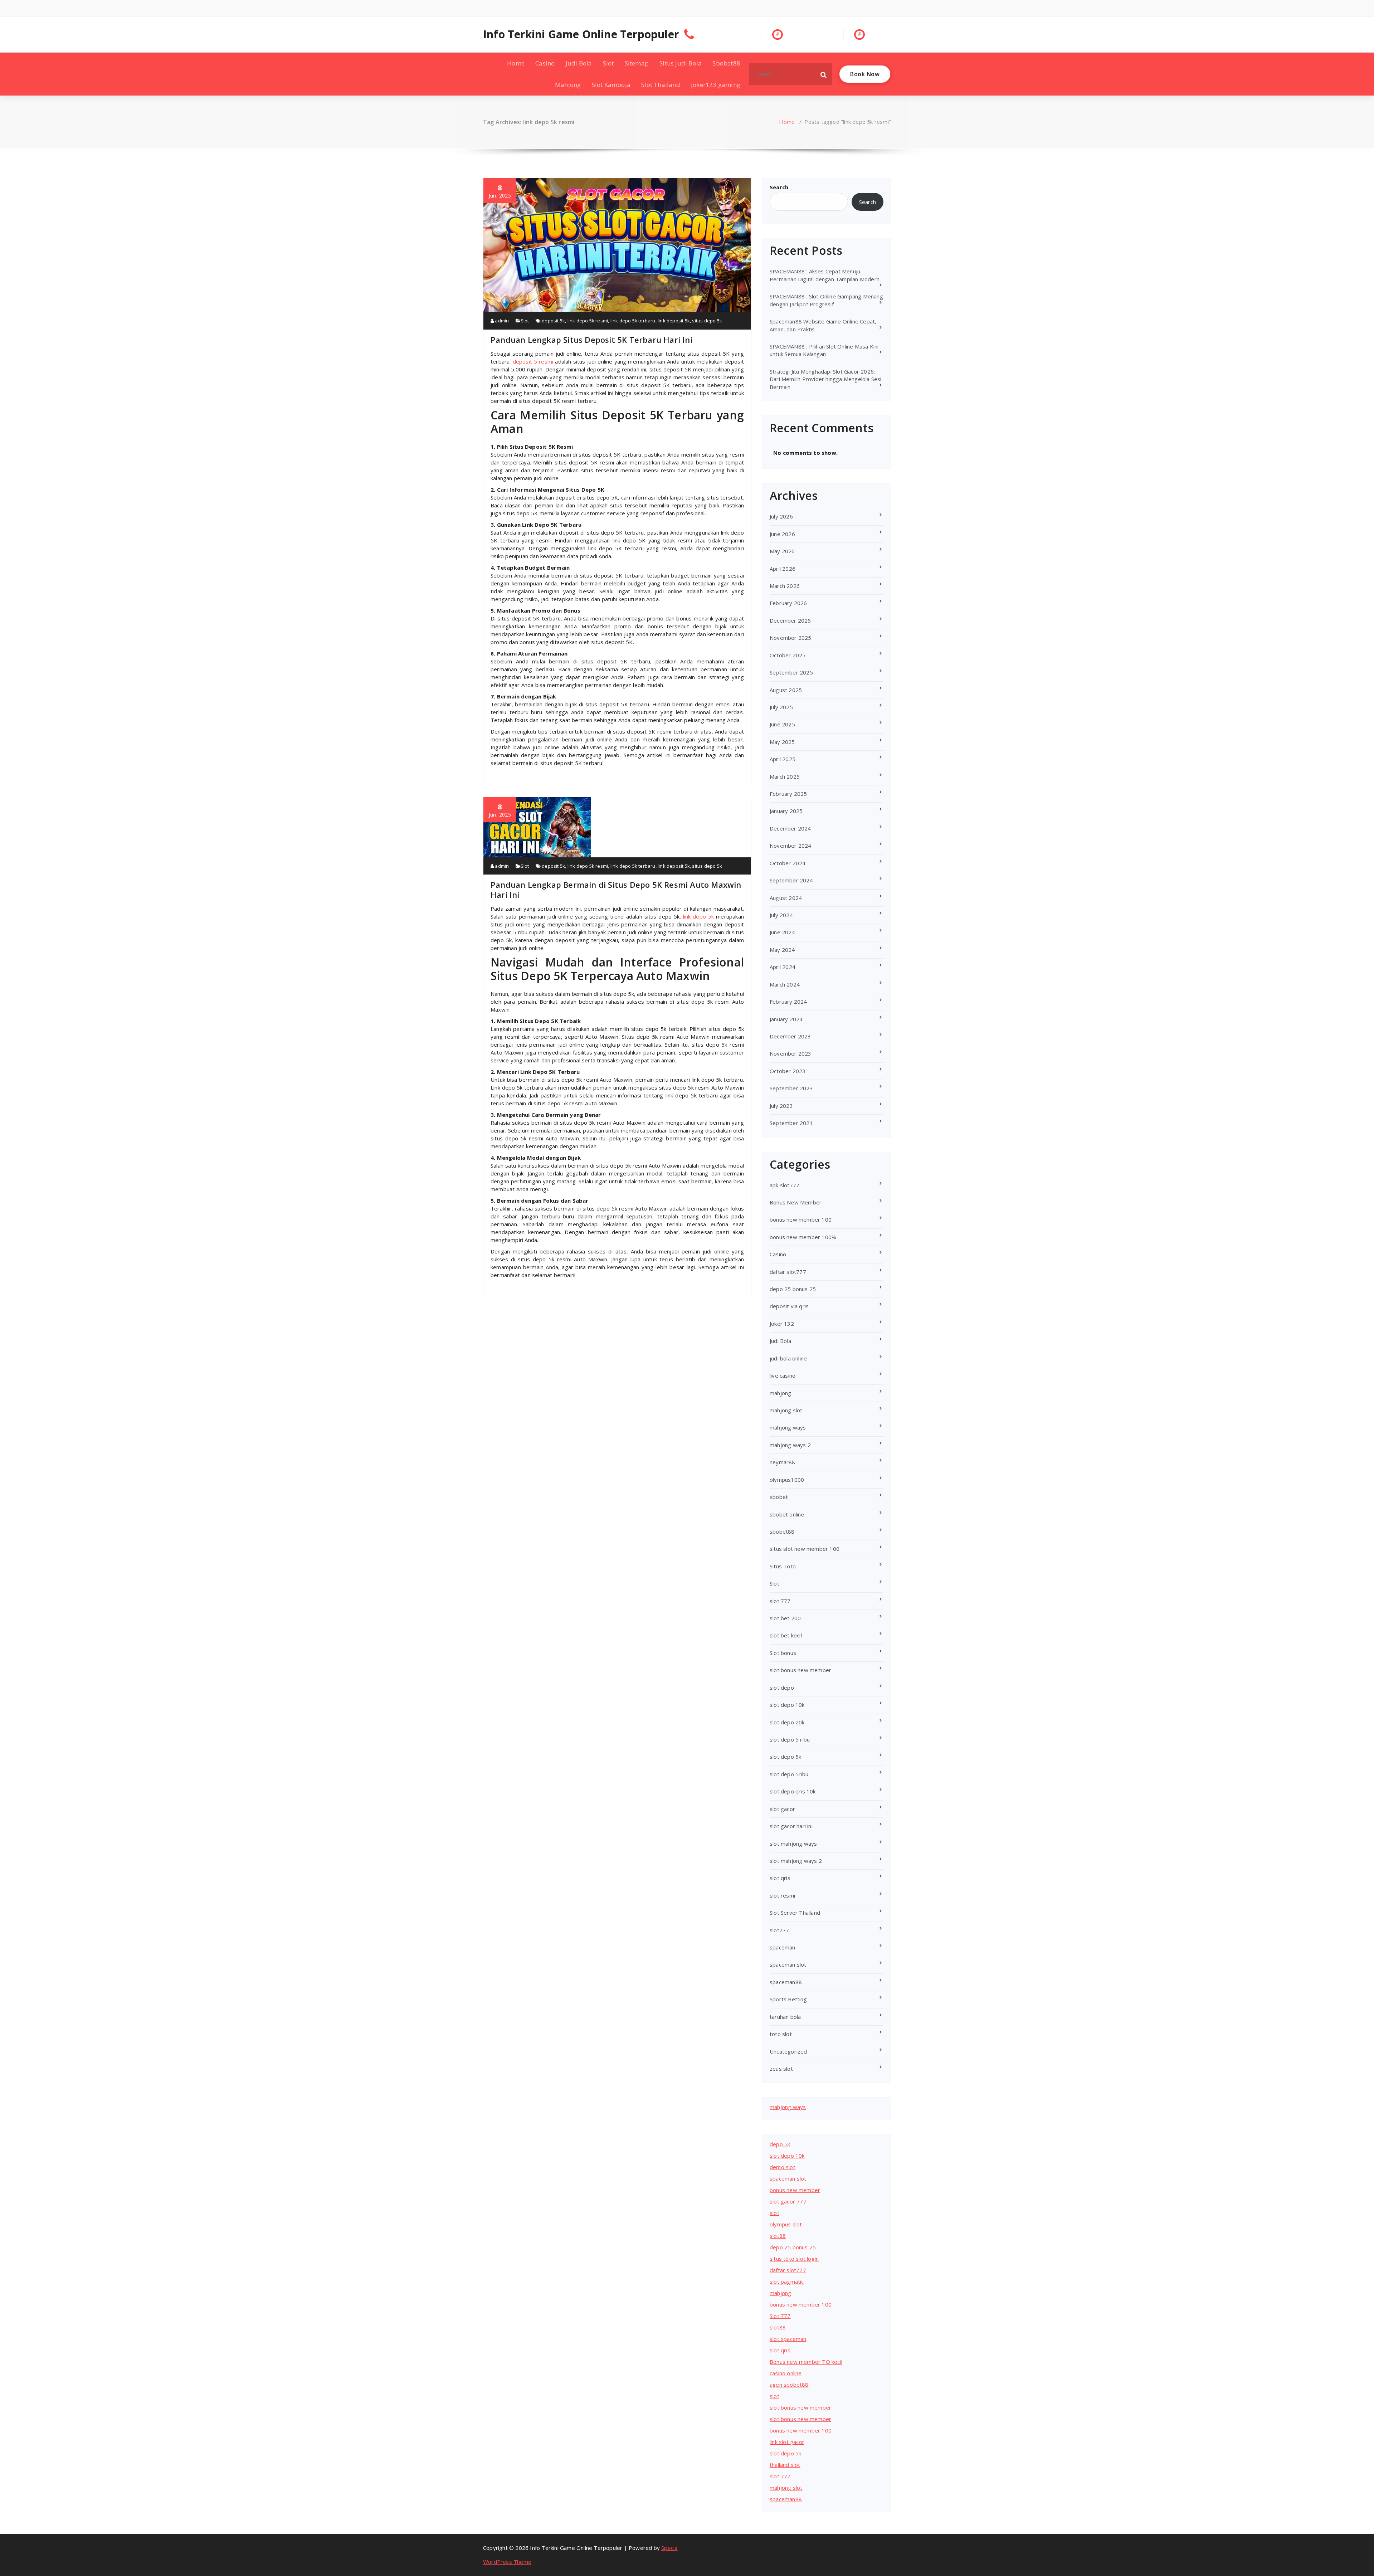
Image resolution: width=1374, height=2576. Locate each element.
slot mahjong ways (793, 1844)
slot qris (780, 1878)
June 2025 (782, 724)
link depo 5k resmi (588, 321)
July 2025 (781, 707)
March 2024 (785, 984)
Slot (608, 63)
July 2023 (781, 1106)
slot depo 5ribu (789, 1774)
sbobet (779, 1497)
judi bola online (788, 1358)
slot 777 (780, 1601)
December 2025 (790, 620)
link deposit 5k (674, 321)
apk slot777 (785, 1185)
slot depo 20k (787, 1722)
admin (501, 321)
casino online (786, 2373)
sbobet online (787, 1514)
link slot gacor (787, 2442)
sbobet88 (782, 1532)
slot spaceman (788, 2339)
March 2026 (785, 586)
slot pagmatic (787, 2282)
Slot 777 (780, 2316)
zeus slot (781, 2069)
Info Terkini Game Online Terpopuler (581, 34)
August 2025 (786, 690)
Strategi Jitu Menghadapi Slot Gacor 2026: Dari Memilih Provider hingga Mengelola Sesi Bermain (826, 379)
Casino (545, 63)
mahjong (780, 1393)
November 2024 (791, 846)
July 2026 (781, 516)
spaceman (783, 1947)
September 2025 (791, 672)
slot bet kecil (786, 1635)
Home (516, 63)
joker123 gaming (716, 85)
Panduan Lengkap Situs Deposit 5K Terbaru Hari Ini (591, 340)
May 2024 (782, 950)
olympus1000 (787, 1480)
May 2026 (782, 551)
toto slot (781, 2034)
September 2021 (791, 1123)
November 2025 (791, 638)
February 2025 (788, 794)
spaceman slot (788, 1964)
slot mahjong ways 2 (796, 1861)
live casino (783, 1375)
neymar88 (783, 1462)
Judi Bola (579, 63)
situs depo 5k (707, 321)
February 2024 (788, 1002)
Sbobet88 (726, 63)
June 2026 (782, 534)
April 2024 (783, 967)
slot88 (778, 2236)
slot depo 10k (787, 1705)
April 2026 (783, 569)
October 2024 (788, 863)
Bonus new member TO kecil (806, 2362)
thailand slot (785, 2465)
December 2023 (790, 1036)
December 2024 (790, 828)
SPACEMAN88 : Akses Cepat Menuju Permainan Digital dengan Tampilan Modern (825, 275)
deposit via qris (789, 1306)
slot (774, 2213)
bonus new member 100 (801, 1219)
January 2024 (786, 1019)
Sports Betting (788, 1999)
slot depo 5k (785, 1757)
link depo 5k (699, 916)
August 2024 (786, 898)
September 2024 (791, 880)
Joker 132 (782, 1324)
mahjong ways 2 (790, 1445)
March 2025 (785, 776)
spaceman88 (786, 1982)
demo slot (783, 2167)
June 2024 (782, 932)
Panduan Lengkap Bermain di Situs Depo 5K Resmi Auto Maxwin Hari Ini (616, 890)
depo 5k (780, 2144)
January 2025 (786, 811)
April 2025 (783, 759)
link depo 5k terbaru (633, 321)
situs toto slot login (794, 2259)
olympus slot (786, 2224)
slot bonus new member (800, 1670)
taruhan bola (785, 2017)
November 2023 (791, 1053)
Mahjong (568, 85)
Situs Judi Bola (681, 63)
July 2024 (781, 915)
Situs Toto (783, 1566)
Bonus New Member (796, 1202)
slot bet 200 (785, 1618)
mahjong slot (786, 1410)
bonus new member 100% (803, 1237)
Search (779, 187)
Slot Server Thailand (795, 1913)
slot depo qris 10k (793, 1791)
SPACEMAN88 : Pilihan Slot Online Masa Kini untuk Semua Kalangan (824, 350)
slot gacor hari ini (791, 1826)
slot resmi (782, 1895)
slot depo (782, 1688)
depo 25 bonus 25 (793, 1289)
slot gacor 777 (788, 2201)
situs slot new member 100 (805, 1549)
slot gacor (782, 1809)
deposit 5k (553, 321)
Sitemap (637, 63)
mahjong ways (788, 1427)
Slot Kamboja (611, 85)
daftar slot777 (788, 1272)
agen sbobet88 (789, 2385)
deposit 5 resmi (533, 361)
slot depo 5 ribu (790, 1739)
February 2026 (788, 603)
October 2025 (788, 655)
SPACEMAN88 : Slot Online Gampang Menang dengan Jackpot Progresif (826, 300)
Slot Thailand (661, 85)
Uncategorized (788, 2051)
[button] (824, 74)
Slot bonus (783, 1653)
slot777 (779, 1930)
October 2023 (788, 1071)
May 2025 (782, 742)
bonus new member (795, 2190)
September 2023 (791, 1088)
